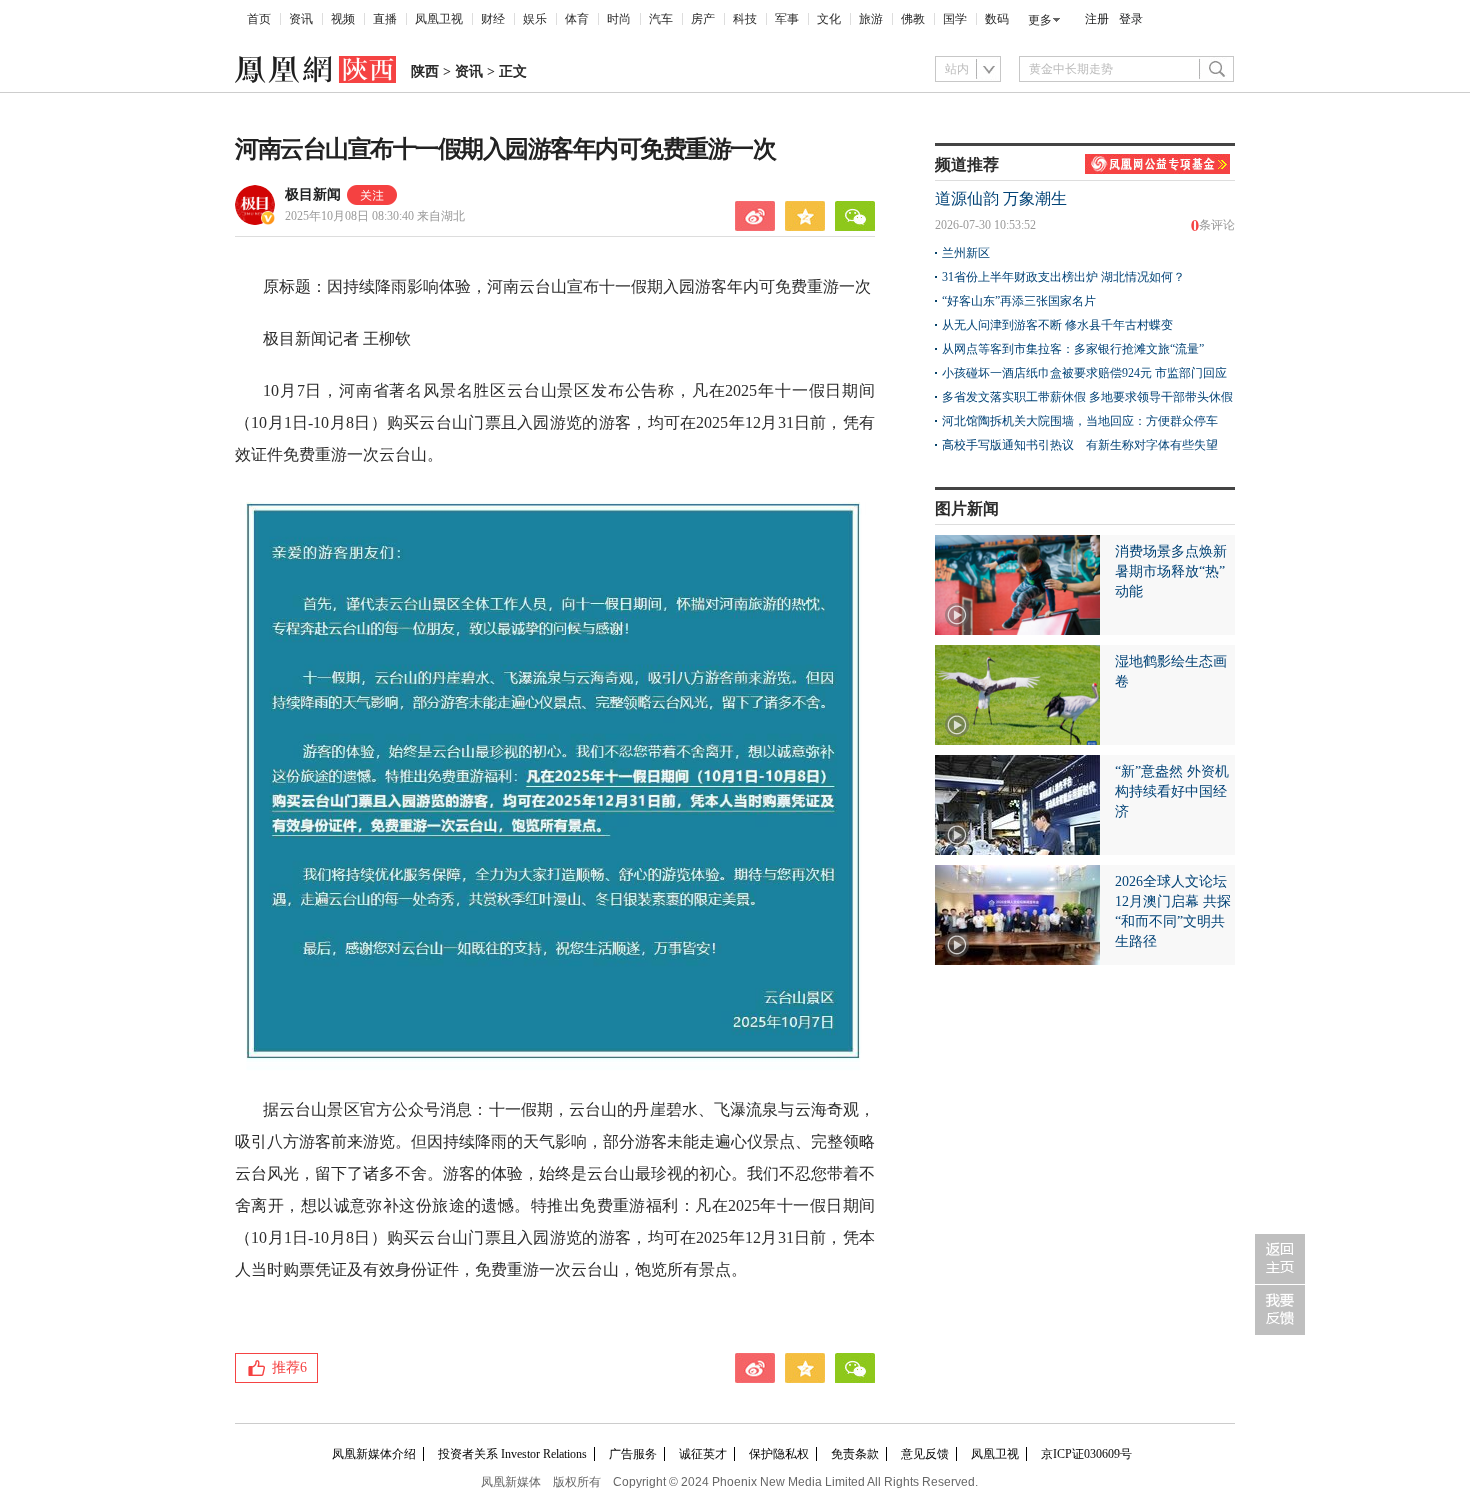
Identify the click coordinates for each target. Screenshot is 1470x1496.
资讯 (301, 19)
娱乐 (535, 19)
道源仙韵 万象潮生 (1001, 198)
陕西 (425, 71)
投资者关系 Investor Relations (512, 1454)
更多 (1040, 20)
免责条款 (855, 1454)
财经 (493, 19)
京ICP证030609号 (1086, 1454)
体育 (577, 19)
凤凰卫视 (439, 19)
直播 (385, 19)
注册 (1097, 19)
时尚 (619, 19)
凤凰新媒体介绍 (374, 1454)
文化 (829, 19)
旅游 (871, 19)
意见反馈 (925, 1454)
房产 (703, 19)
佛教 (913, 19)
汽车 (661, 19)
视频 (343, 19)
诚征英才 (703, 1454)
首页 (259, 19)
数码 (997, 19)
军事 (787, 19)
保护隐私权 (779, 1454)
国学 (955, 19)
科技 (745, 19)
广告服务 (633, 1454)
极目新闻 (313, 194)
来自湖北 (375, 216)
